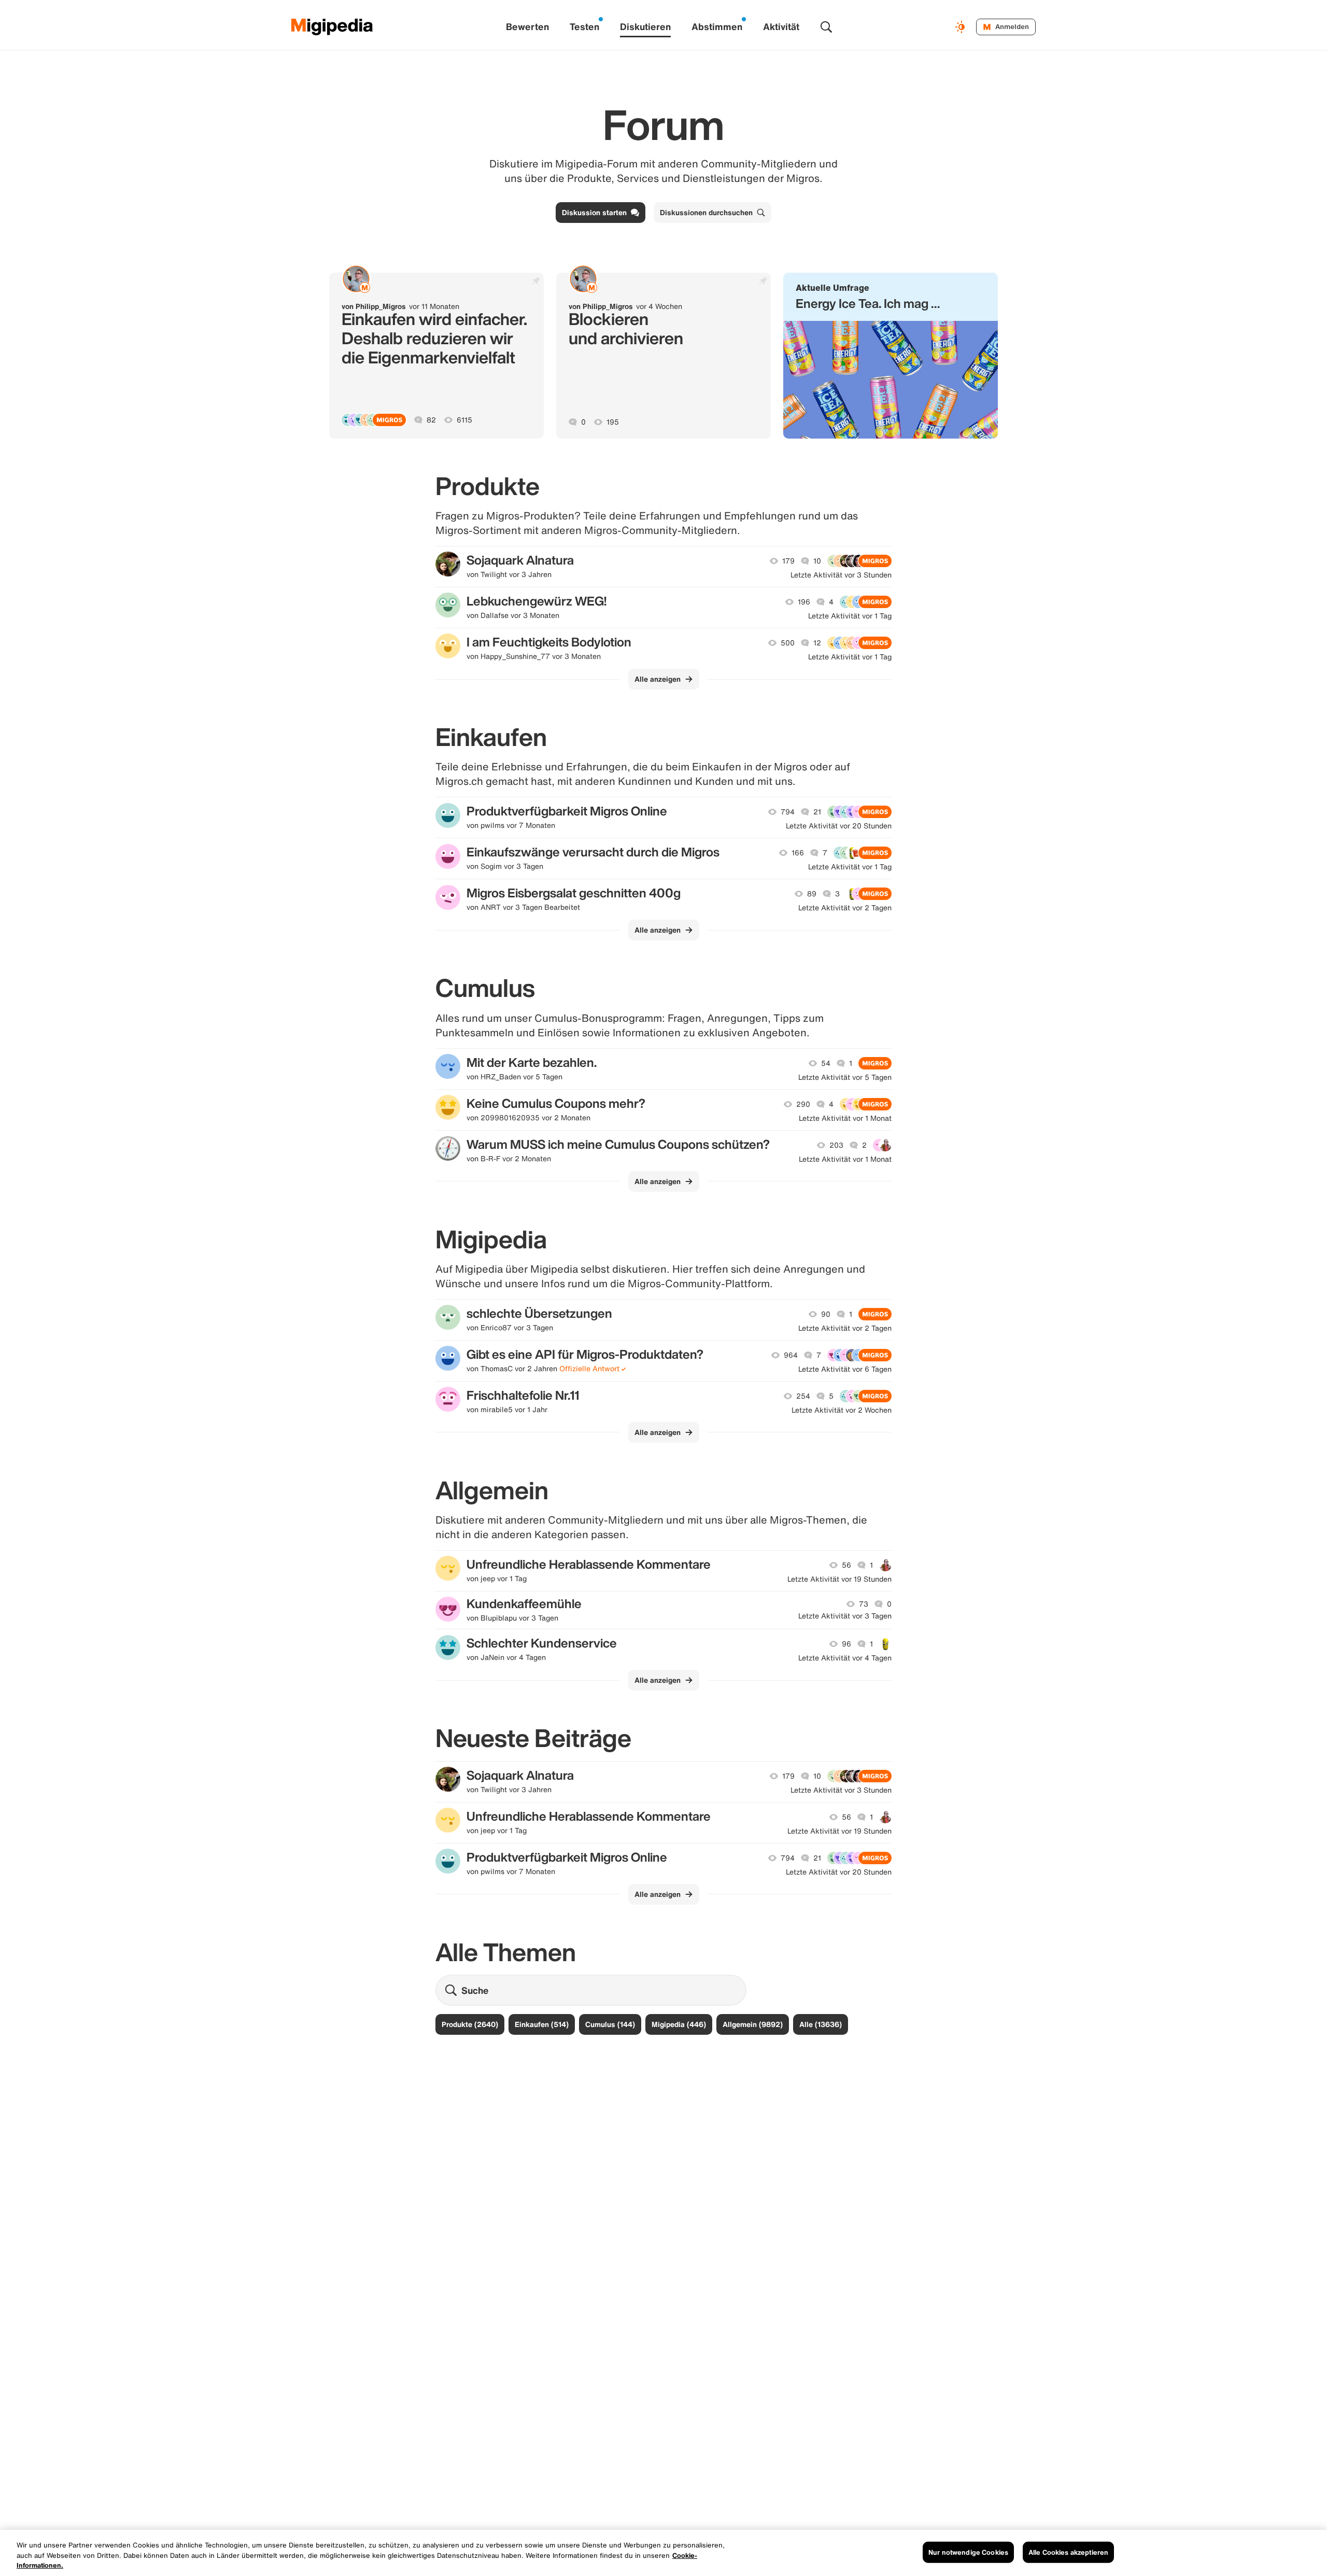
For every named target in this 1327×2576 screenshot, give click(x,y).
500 (788, 643)
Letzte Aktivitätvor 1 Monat (845, 1118)
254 (803, 1396)
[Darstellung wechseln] (962, 27)
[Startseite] (332, 27)
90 (826, 1314)
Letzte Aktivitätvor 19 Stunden (839, 1579)
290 (803, 1104)
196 (804, 602)
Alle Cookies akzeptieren (1068, 2552)
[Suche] (826, 27)
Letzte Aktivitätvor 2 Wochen (842, 1410)
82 (431, 420)
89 (812, 894)
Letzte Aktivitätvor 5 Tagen (845, 1077)
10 (817, 561)
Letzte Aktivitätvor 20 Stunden (839, 826)
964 (791, 1355)
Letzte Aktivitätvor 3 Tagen (845, 1616)
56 (846, 1565)
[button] (891, 356)
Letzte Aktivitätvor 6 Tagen (845, 1369)
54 (826, 1063)
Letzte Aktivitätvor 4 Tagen (845, 1658)
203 (836, 1145)
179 (788, 561)
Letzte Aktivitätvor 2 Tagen (845, 908)
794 (788, 812)
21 (817, 812)
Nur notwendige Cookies (968, 2552)
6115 (464, 420)
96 (846, 1644)
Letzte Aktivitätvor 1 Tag (850, 616)
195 (613, 422)
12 (817, 643)
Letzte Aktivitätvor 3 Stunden (841, 575)
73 (864, 1604)
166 (798, 853)
